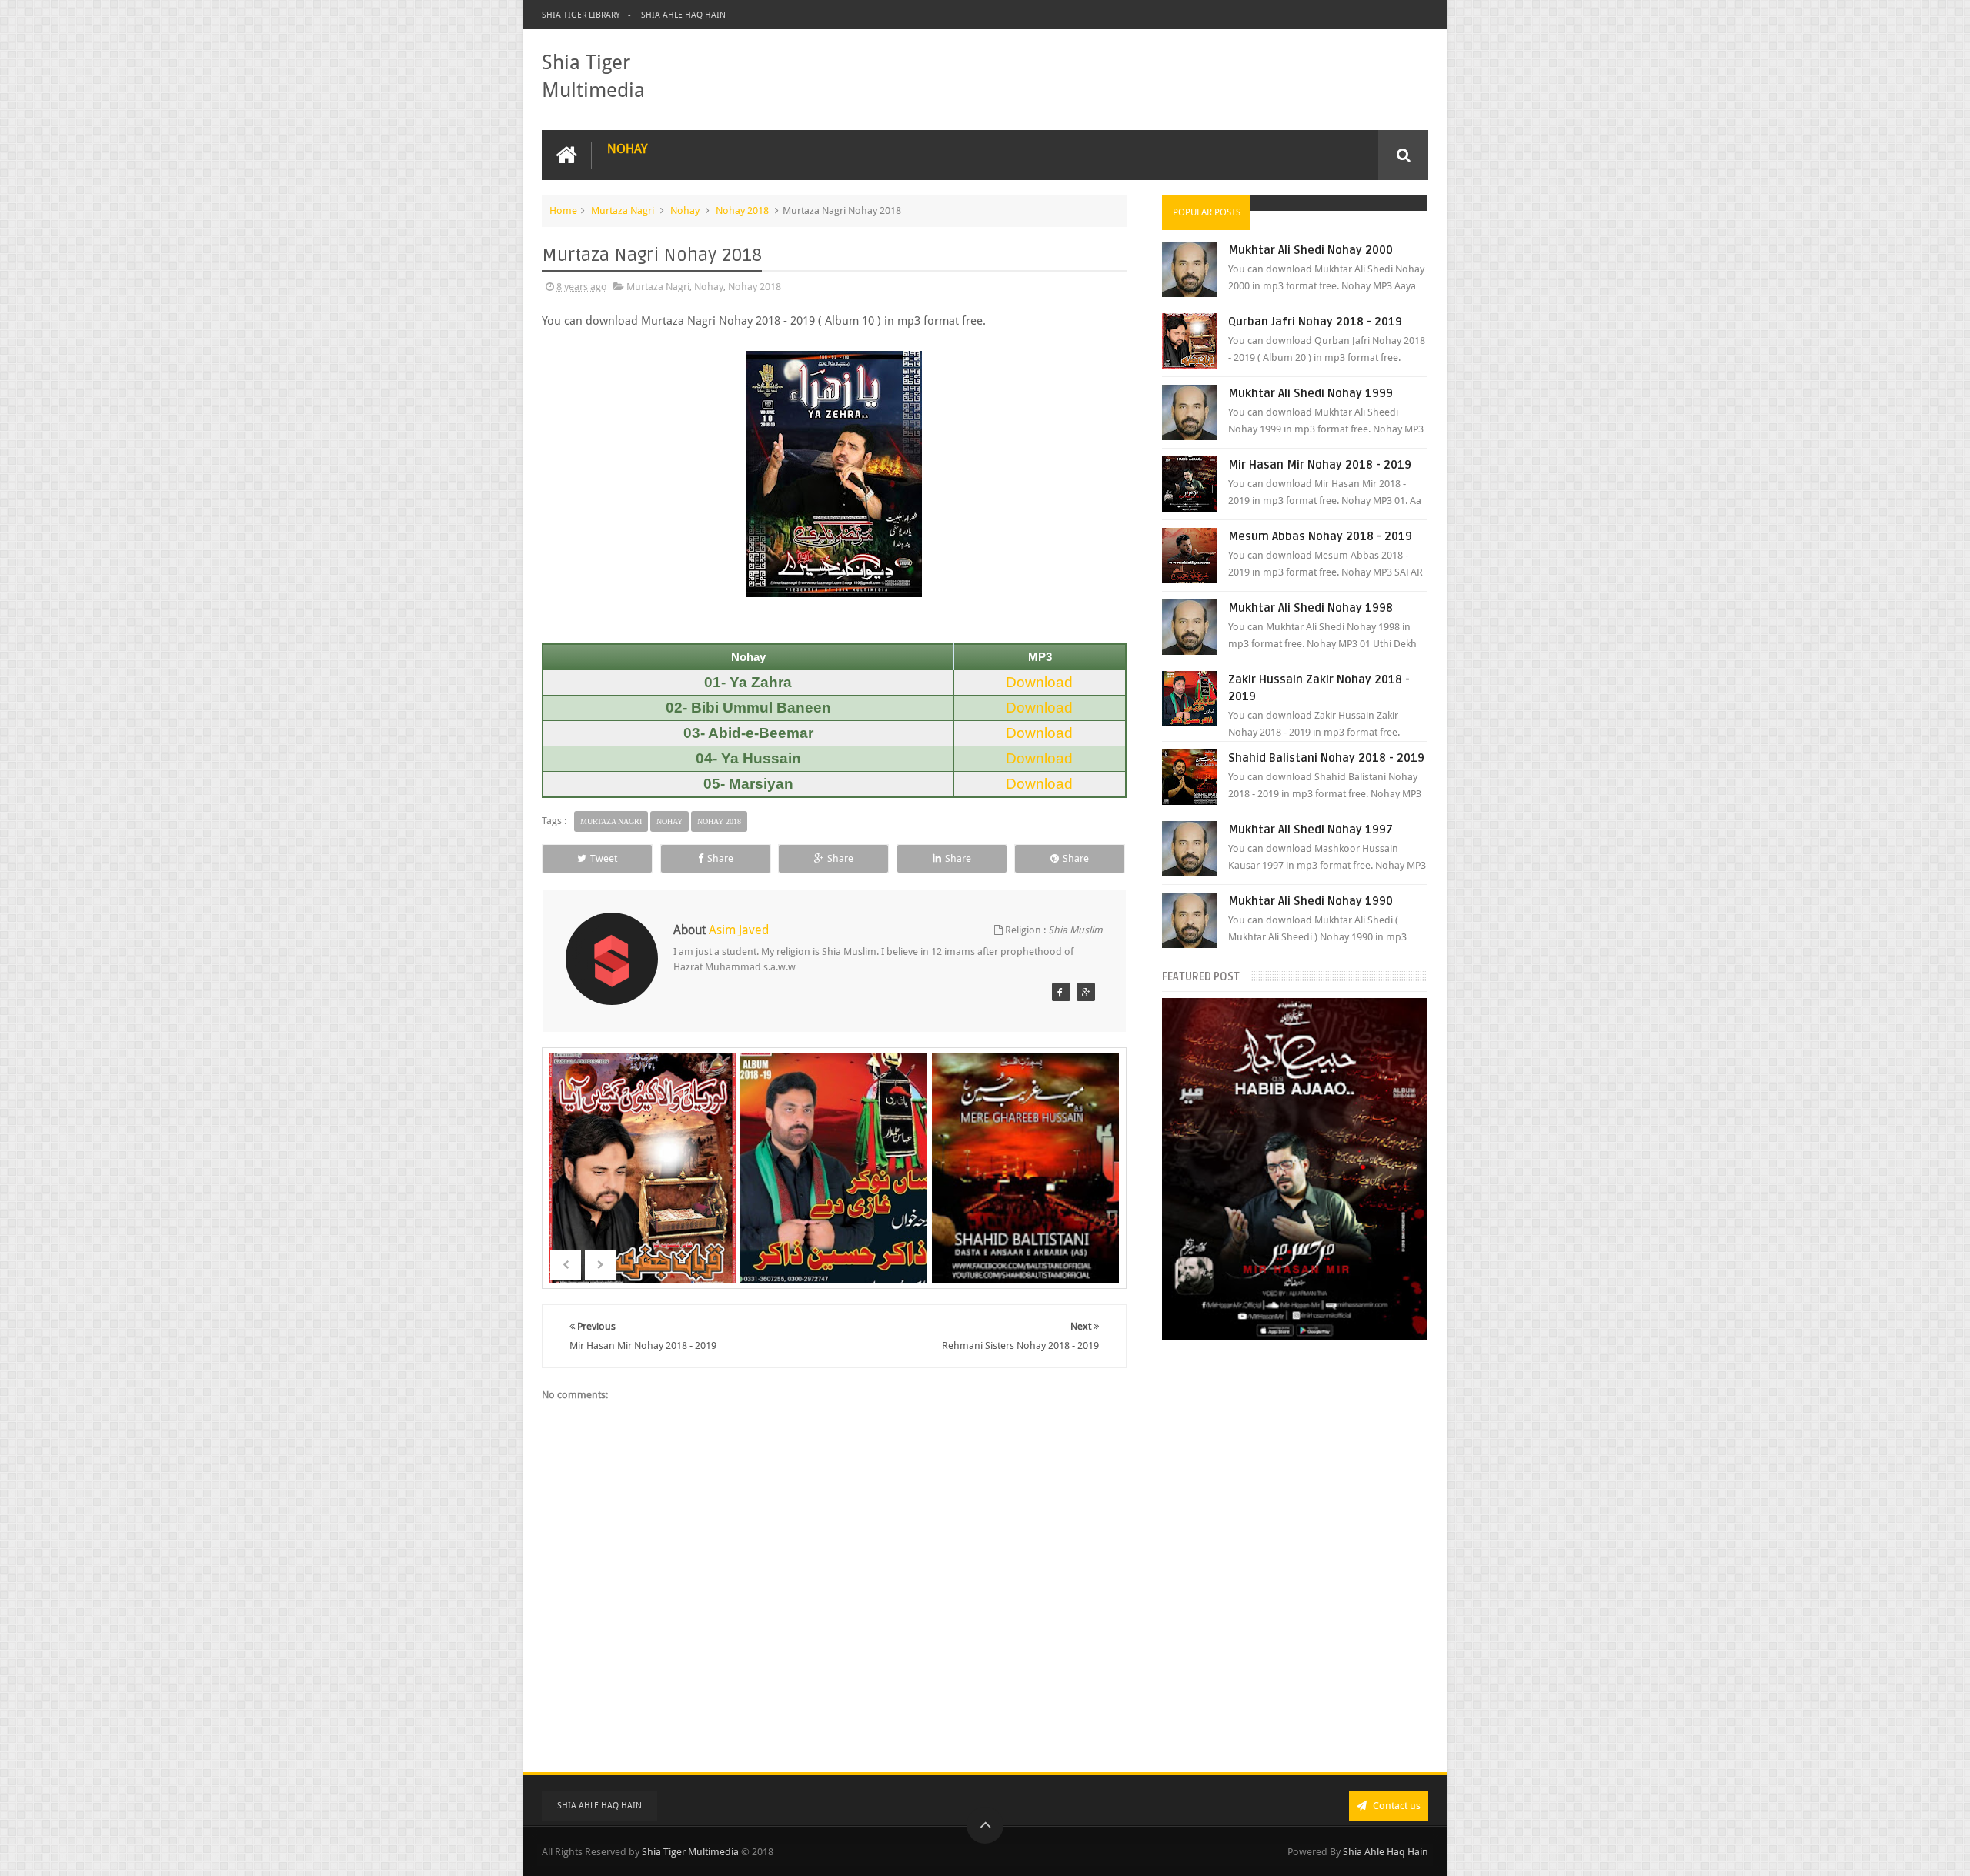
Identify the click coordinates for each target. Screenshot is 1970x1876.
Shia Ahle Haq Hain (683, 15)
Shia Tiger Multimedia (690, 1852)
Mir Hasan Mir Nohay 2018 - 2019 (1320, 465)
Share (720, 858)
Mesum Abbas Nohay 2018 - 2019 (1320, 536)
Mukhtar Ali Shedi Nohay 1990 (1311, 901)
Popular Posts (1207, 212)
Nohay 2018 (742, 210)
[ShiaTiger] (1061, 992)
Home (563, 210)
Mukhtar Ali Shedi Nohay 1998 (1311, 608)
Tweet (604, 858)
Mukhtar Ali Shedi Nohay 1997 (1311, 830)
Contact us (1396, 1806)
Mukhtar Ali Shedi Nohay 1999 (1311, 393)
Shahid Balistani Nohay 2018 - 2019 (1326, 758)
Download (1039, 682)
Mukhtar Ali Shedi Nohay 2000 (1311, 250)
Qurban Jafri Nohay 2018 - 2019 (1315, 322)
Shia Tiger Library (581, 15)
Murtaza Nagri (623, 210)
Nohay (627, 149)
